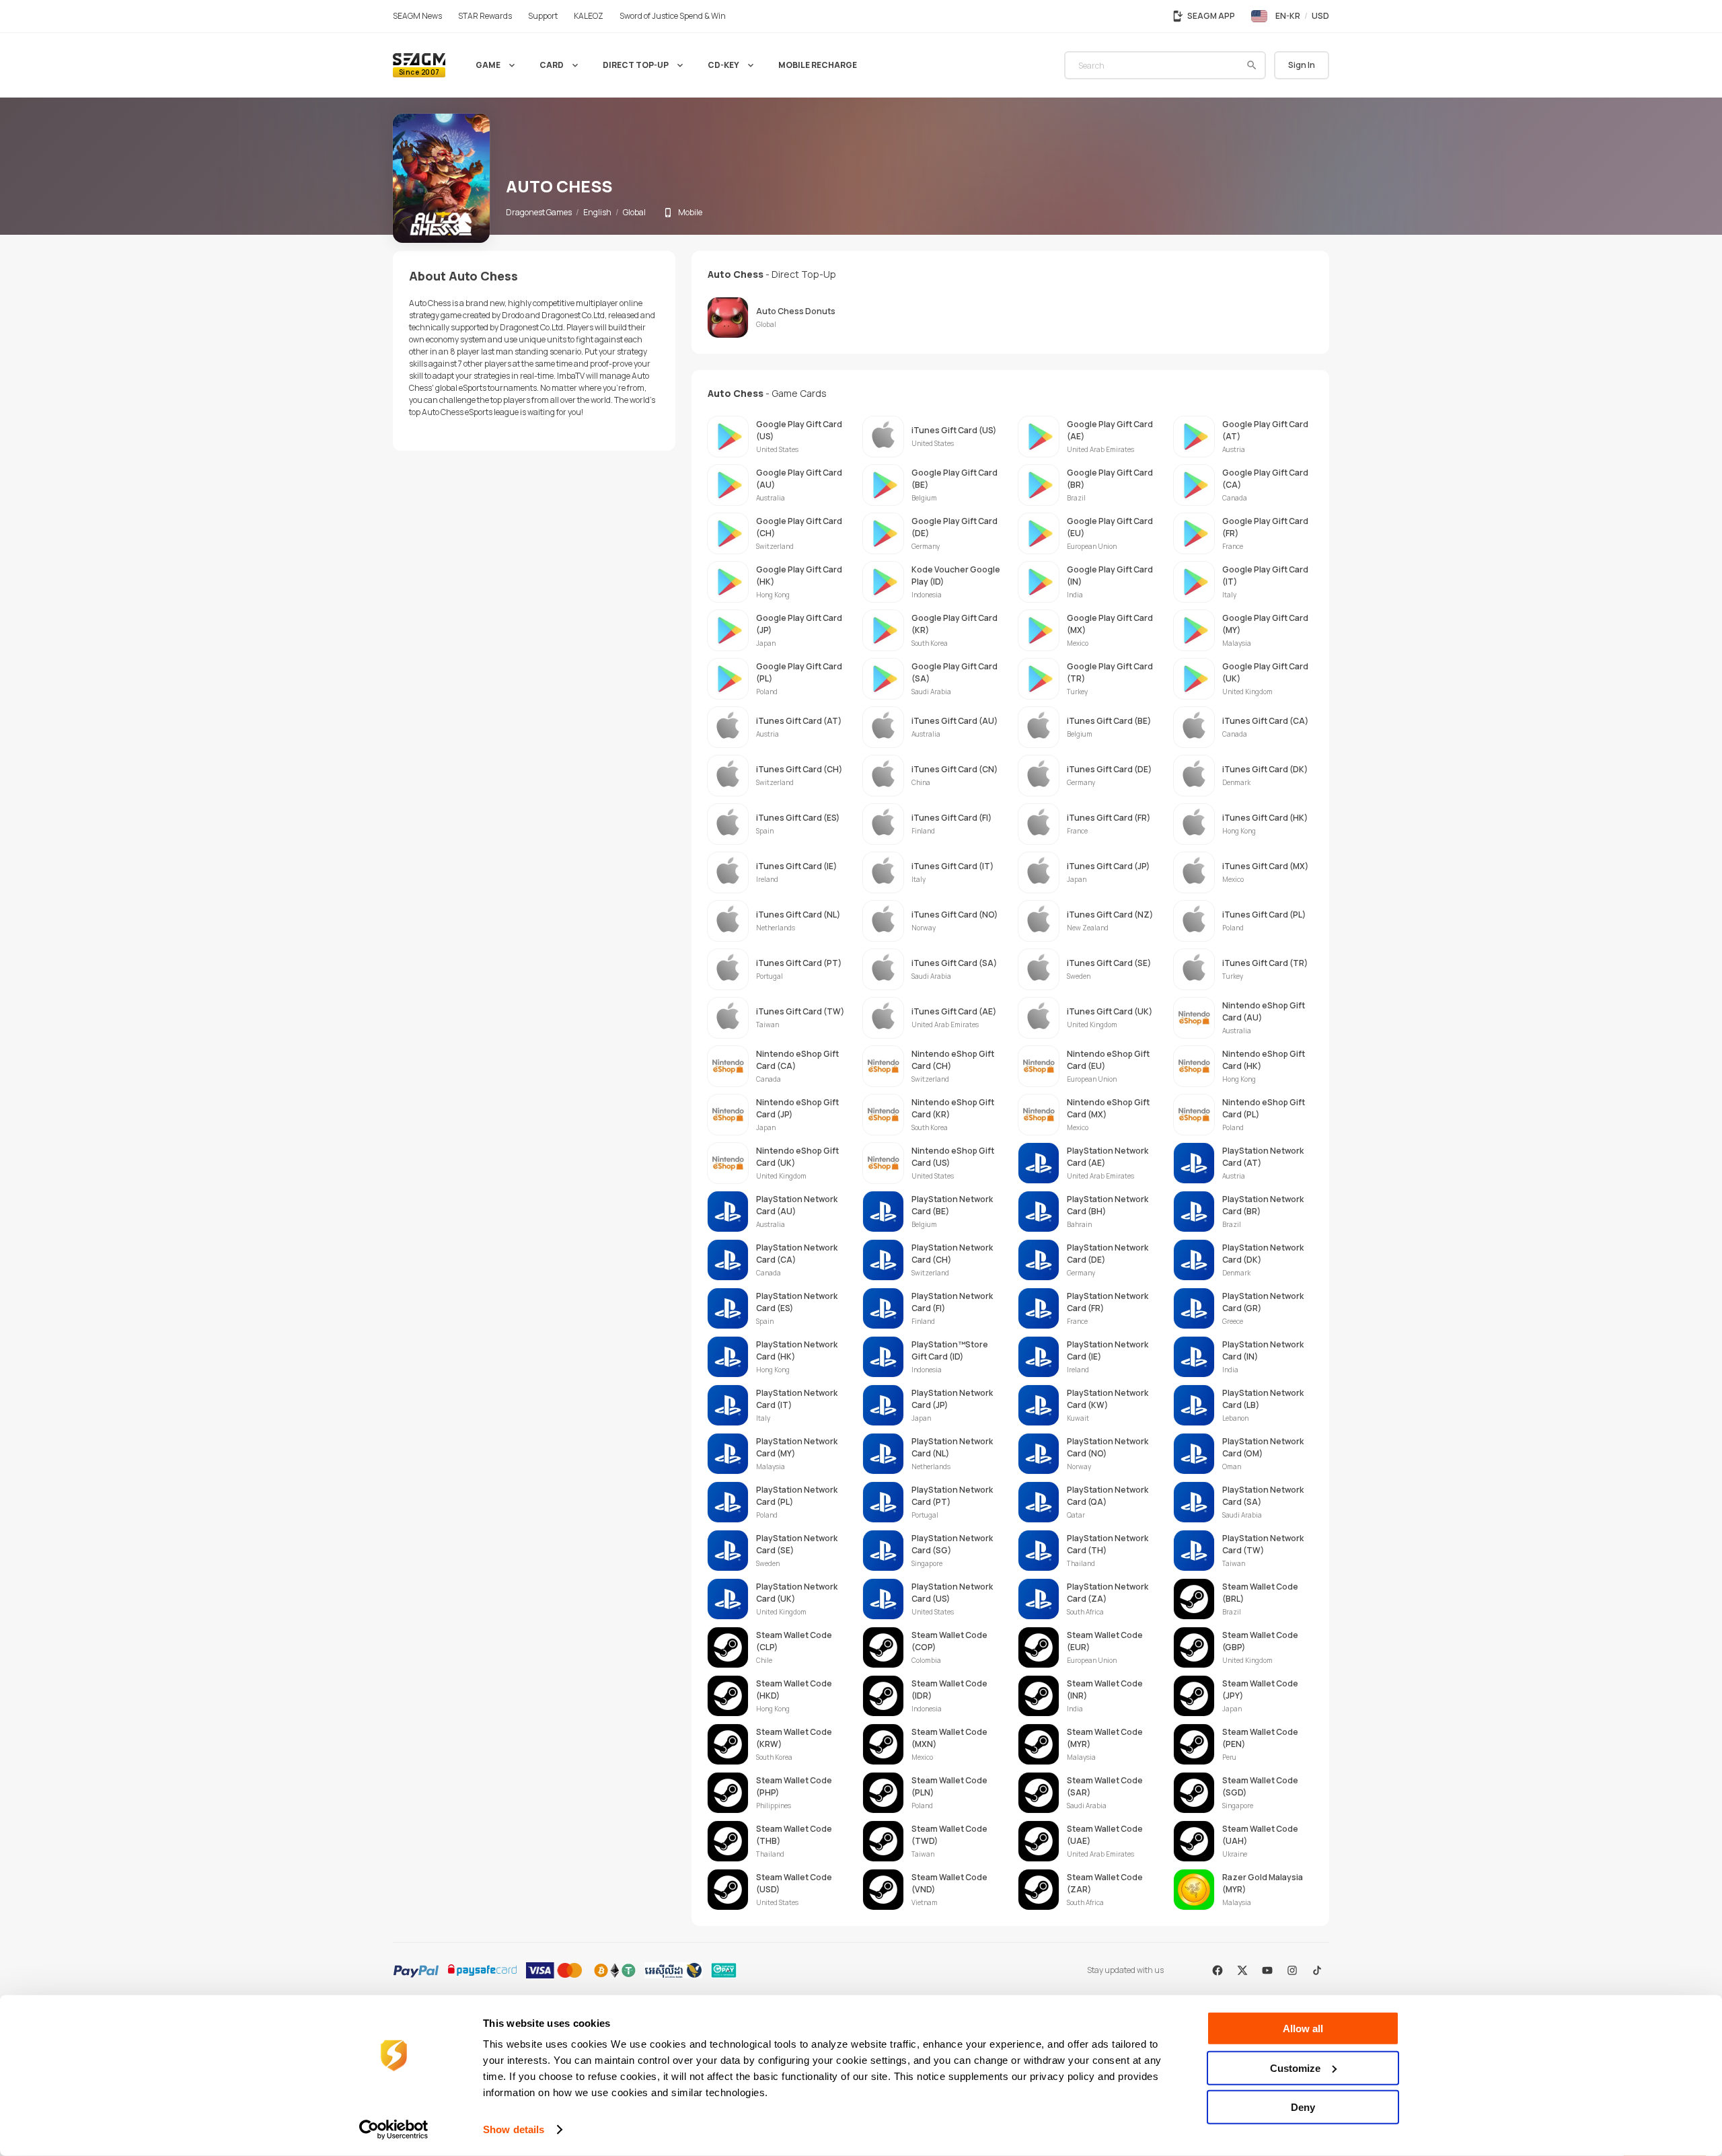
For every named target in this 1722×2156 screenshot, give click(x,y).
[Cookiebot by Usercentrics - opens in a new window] (394, 2130)
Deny (1303, 2107)
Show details (514, 2129)
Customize (1295, 2068)
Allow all (1303, 2029)
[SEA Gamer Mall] (419, 65)
